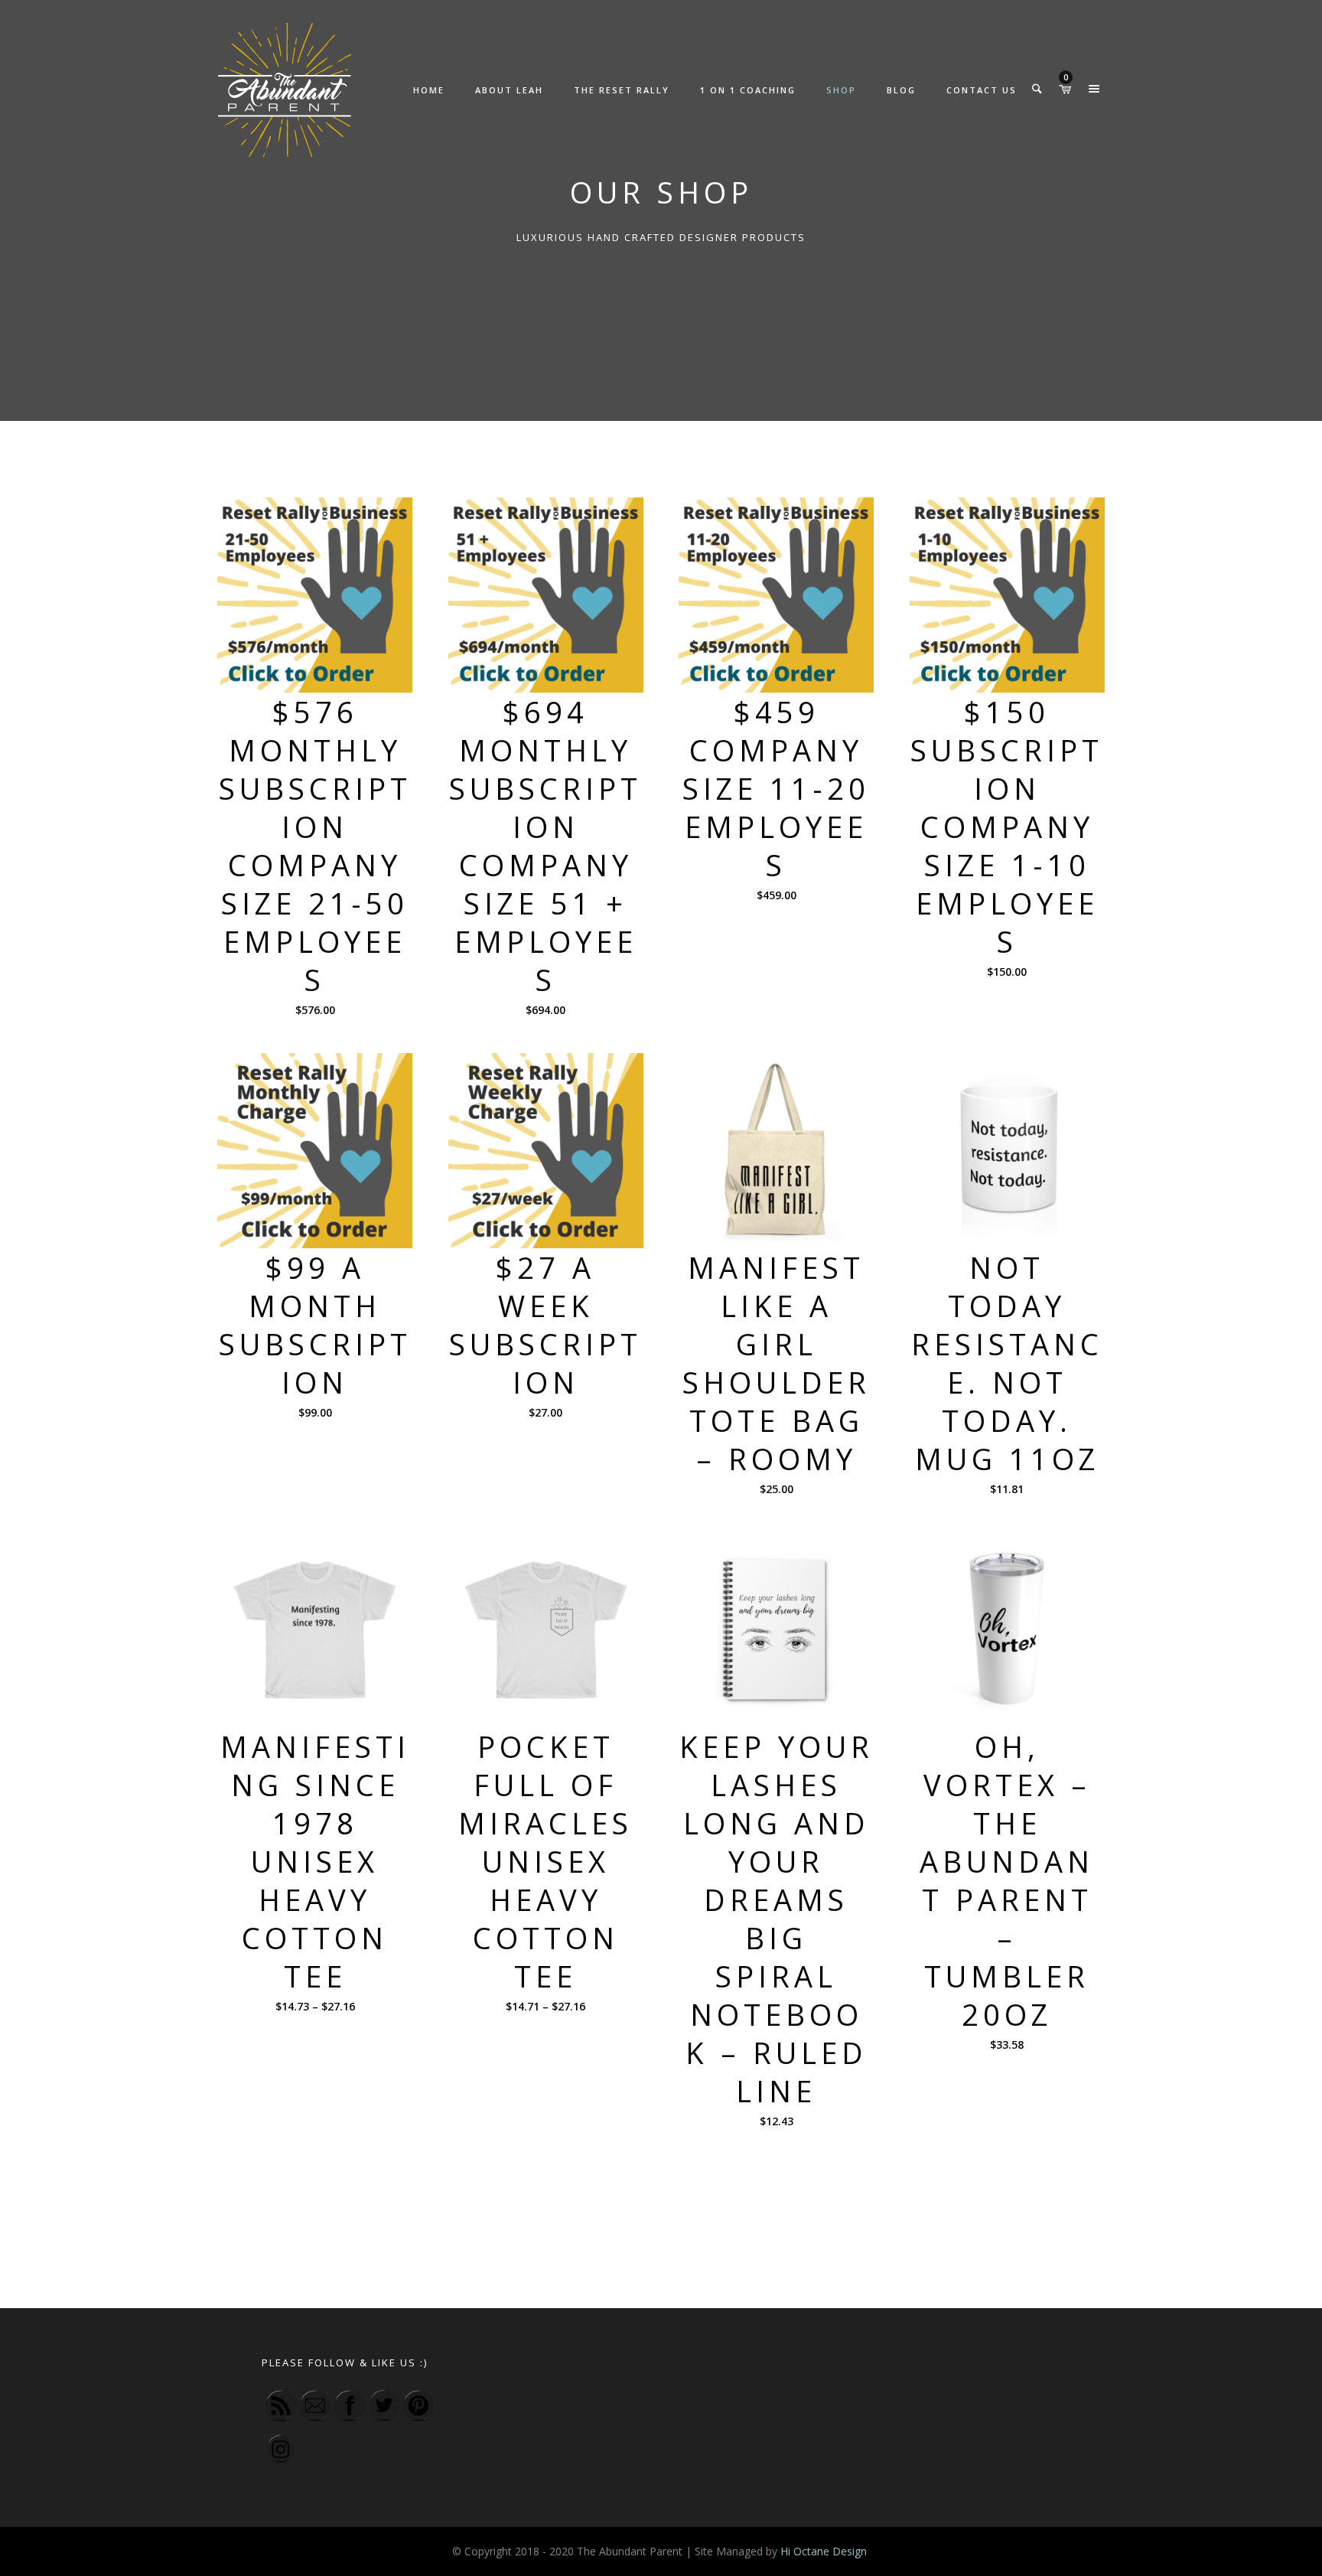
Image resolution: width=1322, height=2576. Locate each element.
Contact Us (982, 90)
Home (429, 90)
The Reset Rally (622, 90)
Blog (901, 90)
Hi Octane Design (825, 2551)
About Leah (509, 90)
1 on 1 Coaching (748, 90)
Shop (841, 90)
